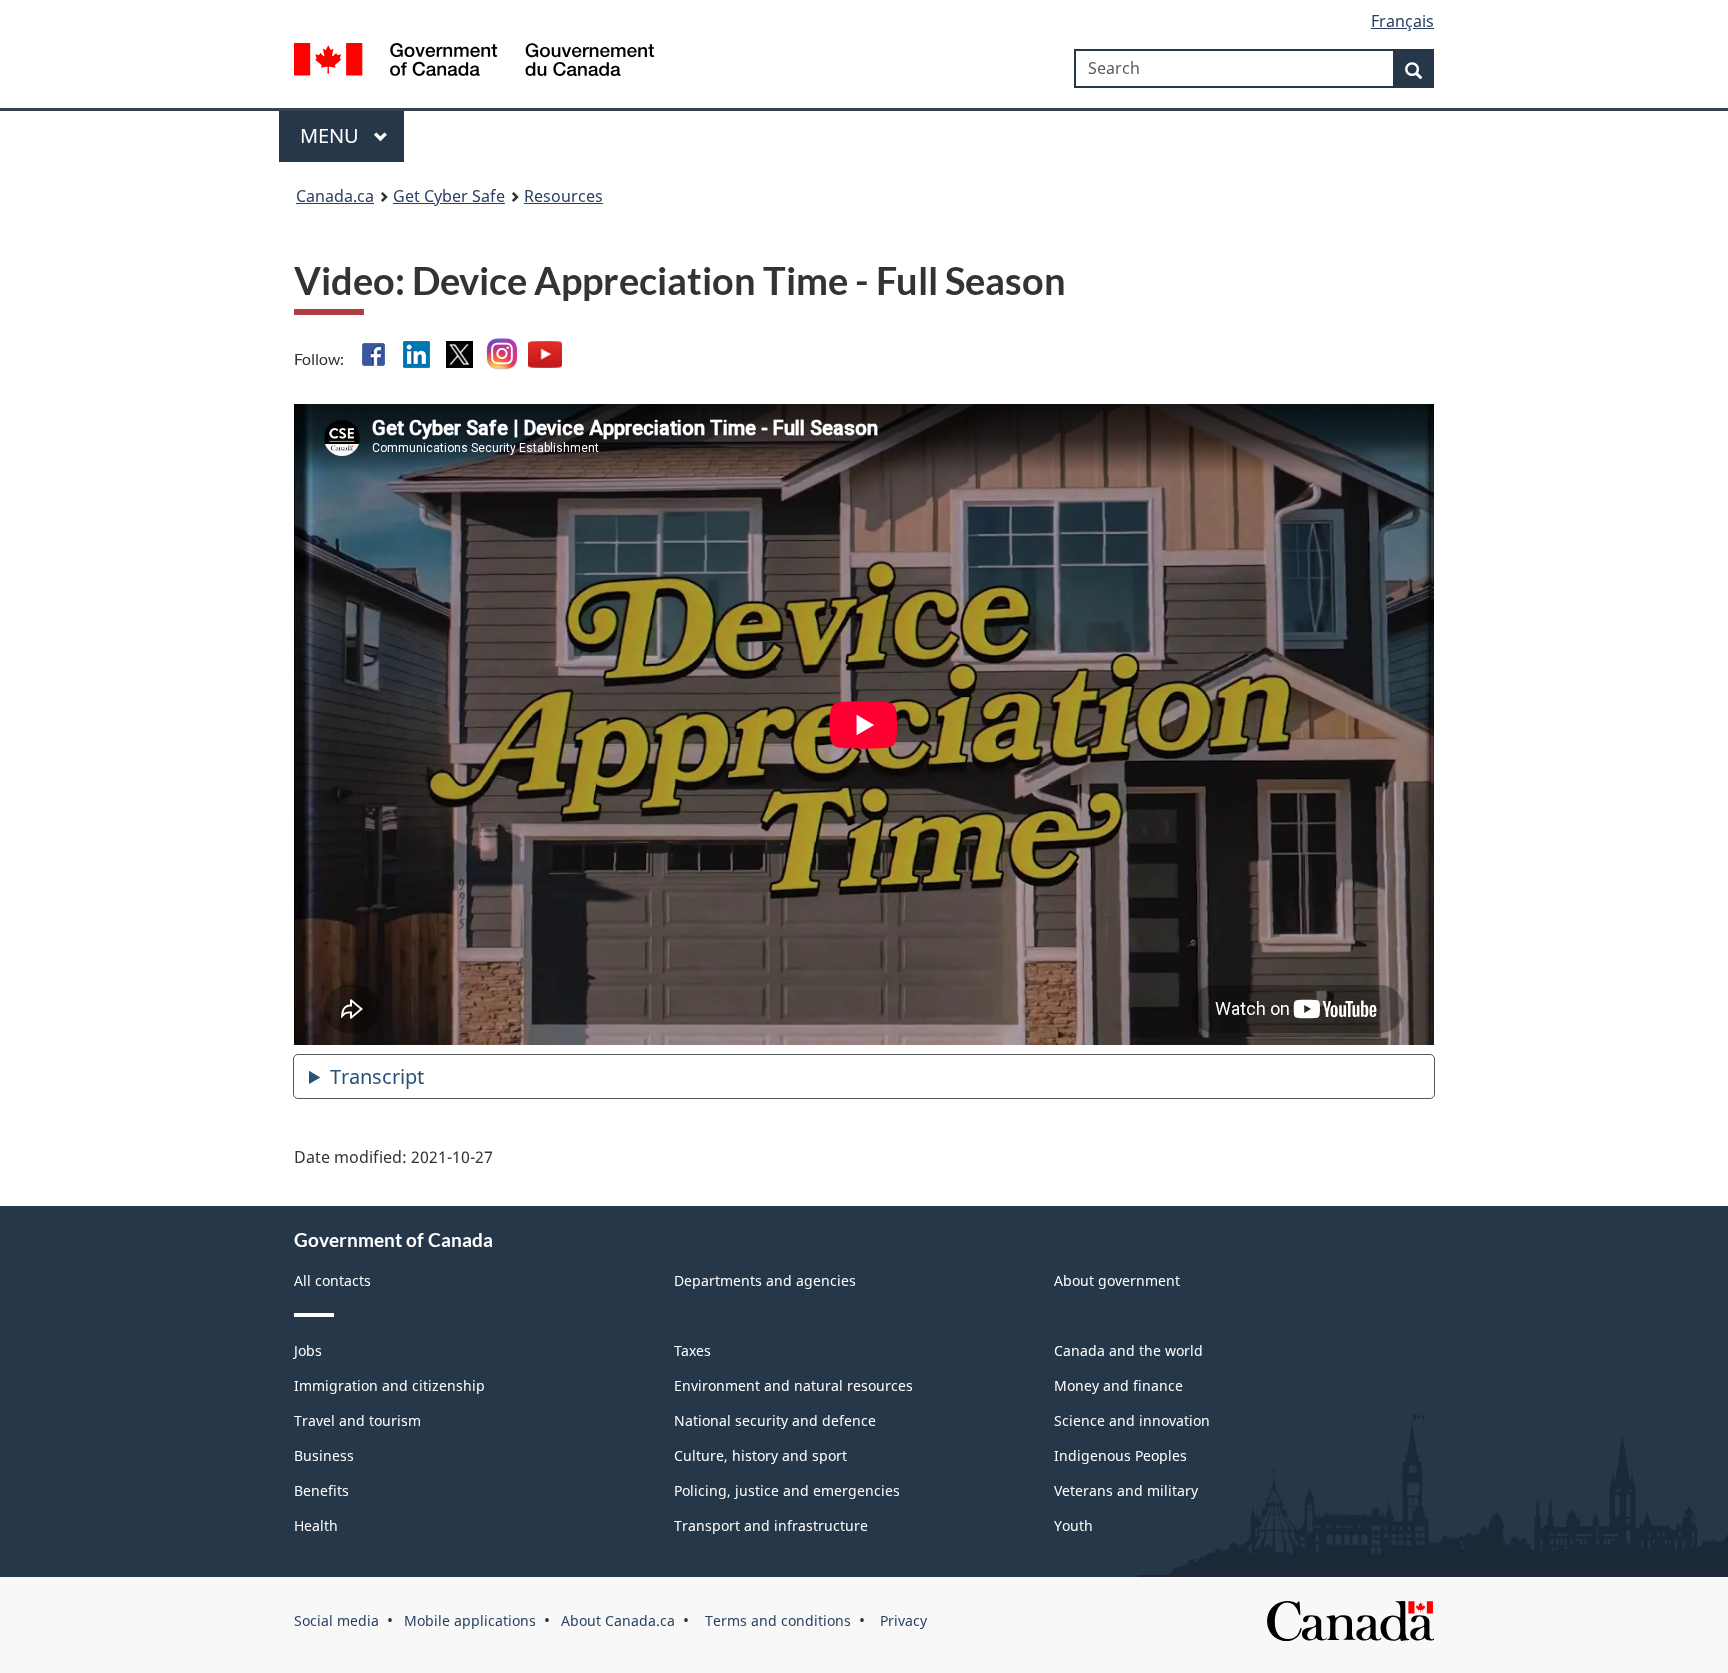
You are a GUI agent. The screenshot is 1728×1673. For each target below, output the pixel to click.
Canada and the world (1128, 1350)
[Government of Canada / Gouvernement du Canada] (474, 62)
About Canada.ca (618, 1620)
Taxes (692, 1350)
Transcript (377, 1076)
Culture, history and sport (760, 1455)
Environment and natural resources (793, 1385)
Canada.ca (335, 196)
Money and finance (1118, 1385)
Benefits (321, 1490)
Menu (332, 135)
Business (324, 1455)
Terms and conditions (776, 1620)
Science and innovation (1132, 1420)
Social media (336, 1620)
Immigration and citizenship (389, 1385)
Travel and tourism (357, 1420)
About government (1117, 1280)
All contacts (332, 1280)
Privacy (901, 1620)
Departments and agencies (765, 1280)
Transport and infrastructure (771, 1525)
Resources (563, 196)
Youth (1073, 1525)
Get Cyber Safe (449, 196)
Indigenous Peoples (1120, 1455)
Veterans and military (1126, 1490)
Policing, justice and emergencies (787, 1490)
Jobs (308, 1350)
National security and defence (775, 1420)
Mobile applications (470, 1620)
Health (316, 1525)
